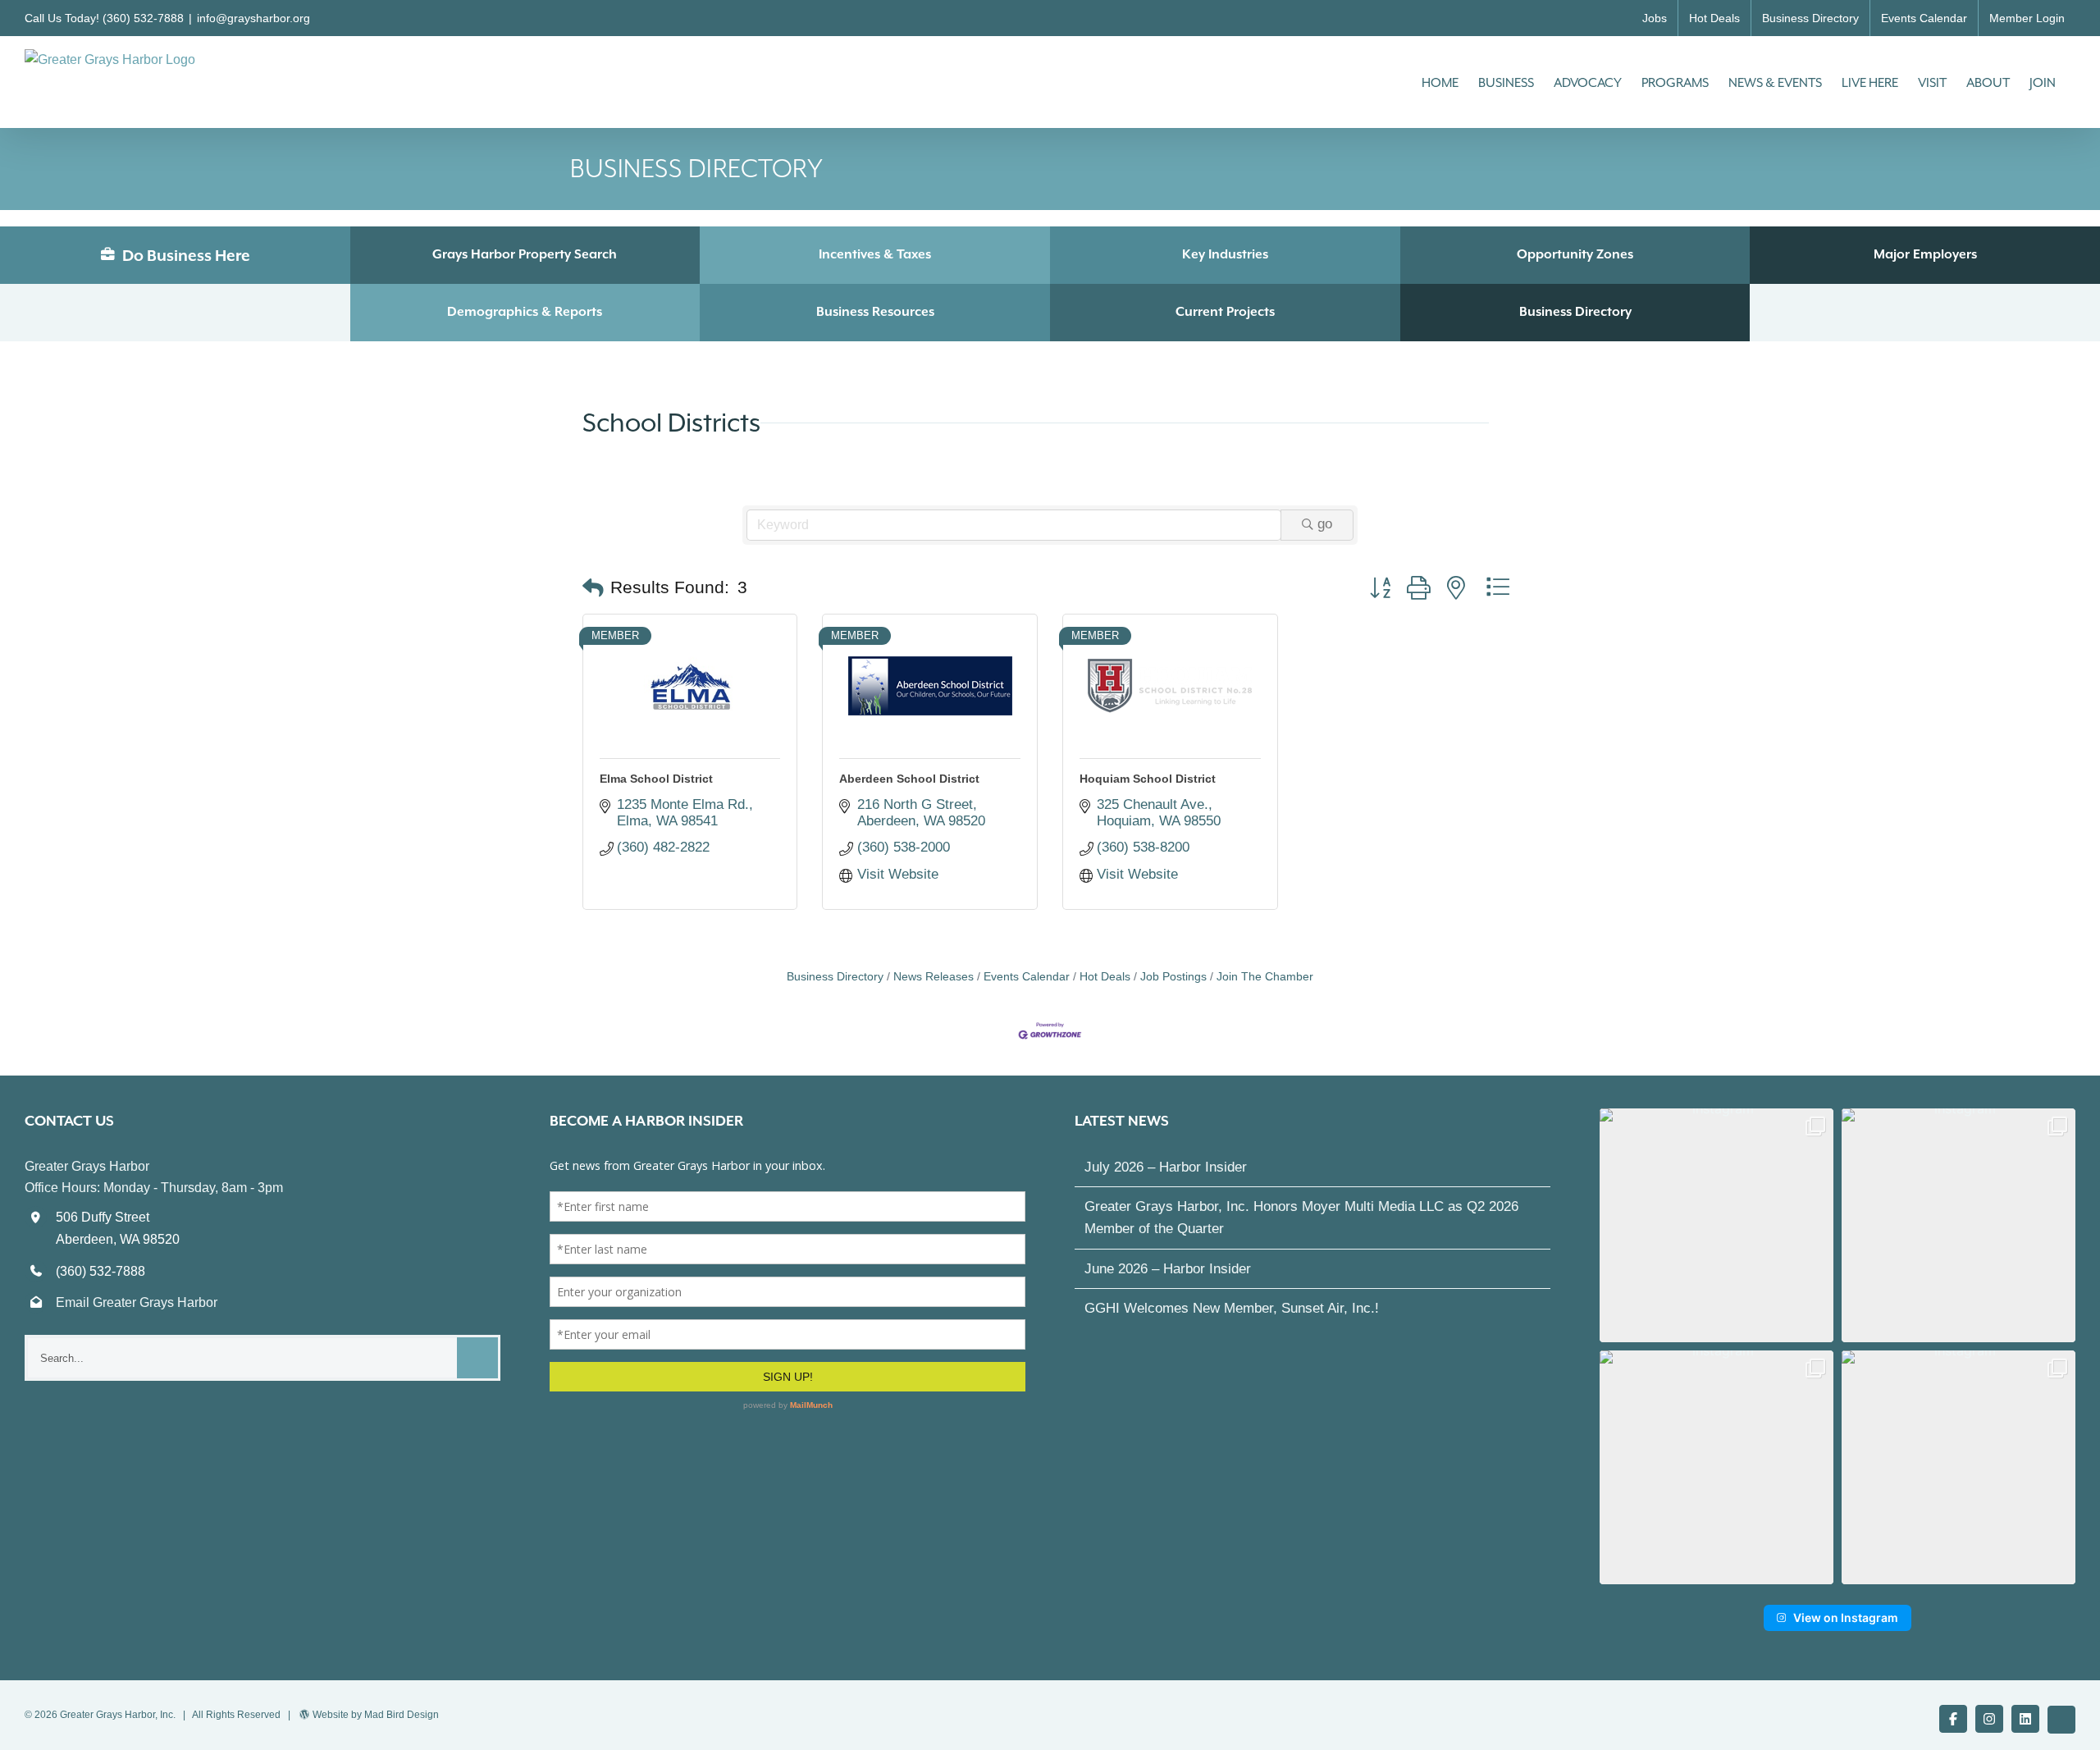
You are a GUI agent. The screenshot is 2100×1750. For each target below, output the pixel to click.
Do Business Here (185, 255)
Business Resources (875, 312)
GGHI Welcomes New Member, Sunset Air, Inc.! (1232, 1308)
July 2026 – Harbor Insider (1166, 1167)
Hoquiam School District (1148, 779)
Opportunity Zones (1575, 254)
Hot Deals (1105, 976)
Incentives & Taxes (875, 254)
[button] (593, 588)
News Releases (934, 976)
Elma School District (656, 779)
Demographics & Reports (525, 312)
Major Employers (1925, 254)
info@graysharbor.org (253, 18)
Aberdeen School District (909, 779)
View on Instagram (1846, 1617)
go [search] (1325, 524)
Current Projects (1225, 312)
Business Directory (1575, 312)
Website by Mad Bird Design (376, 1715)
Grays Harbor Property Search (525, 254)
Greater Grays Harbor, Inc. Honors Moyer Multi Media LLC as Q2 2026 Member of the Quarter (1301, 1218)
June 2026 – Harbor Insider (1168, 1269)
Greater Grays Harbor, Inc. (118, 1715)
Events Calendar (1027, 976)
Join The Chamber (1265, 976)
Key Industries (1225, 254)
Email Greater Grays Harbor (137, 1302)
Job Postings (1173, 976)
